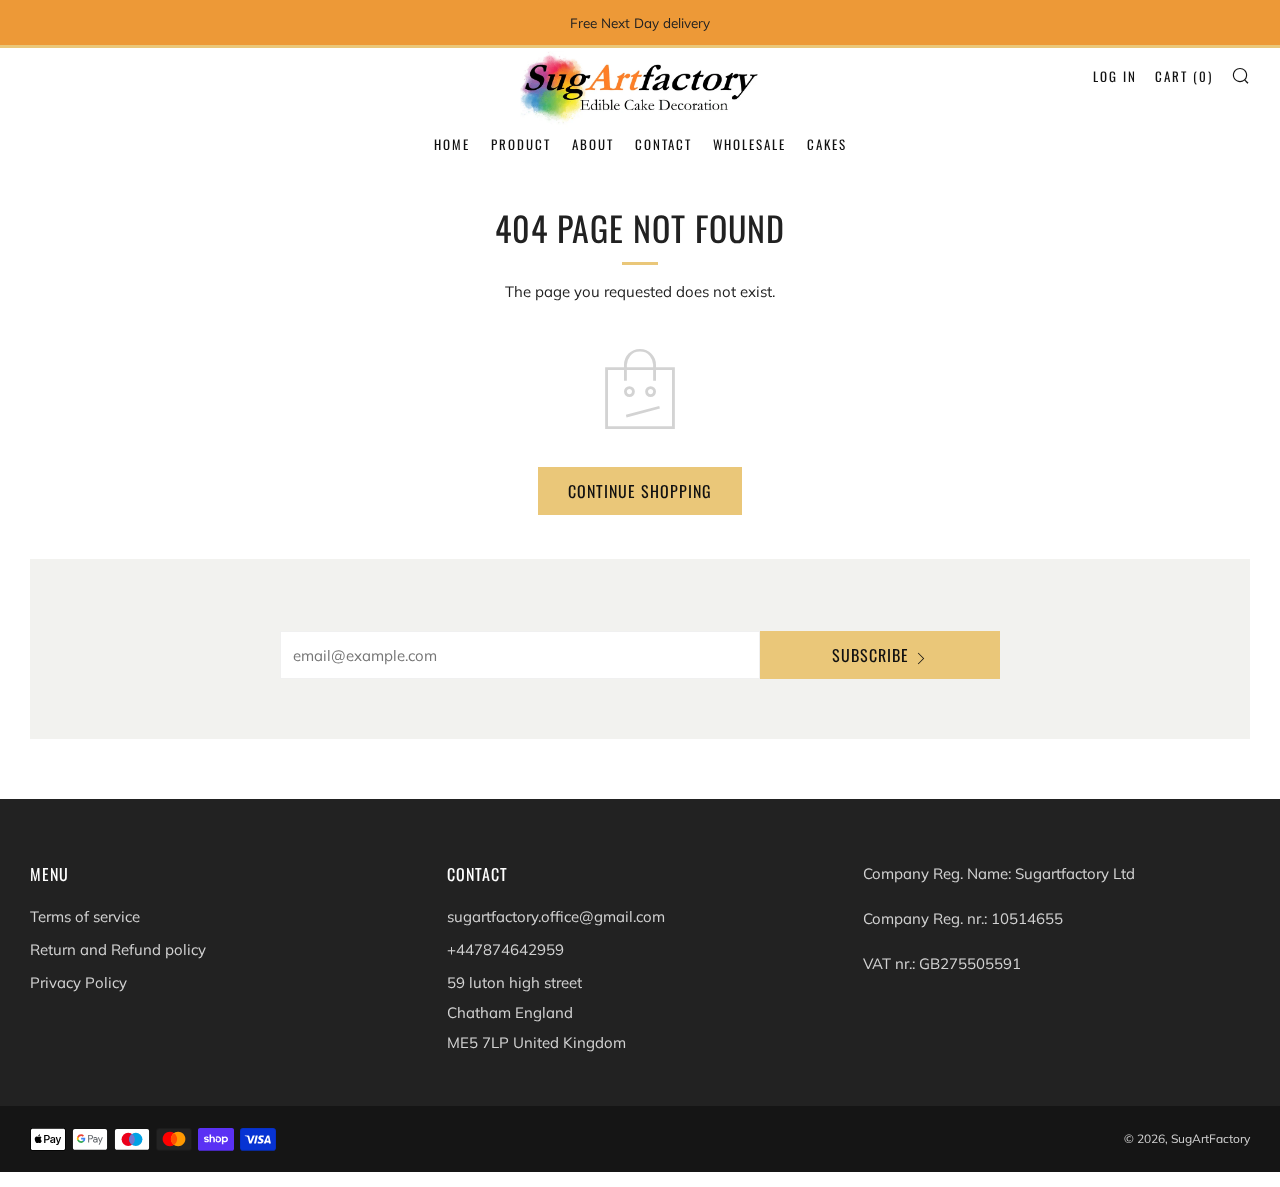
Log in (1115, 76)
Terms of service (85, 916)
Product (521, 144)
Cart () (1184, 76)
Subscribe (870, 655)
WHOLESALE (749, 144)
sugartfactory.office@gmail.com (556, 916)
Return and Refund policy (118, 949)
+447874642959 (505, 949)
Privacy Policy (78, 982)
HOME (452, 144)
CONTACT (663, 144)
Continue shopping (640, 491)
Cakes (827, 144)
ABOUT (593, 144)
